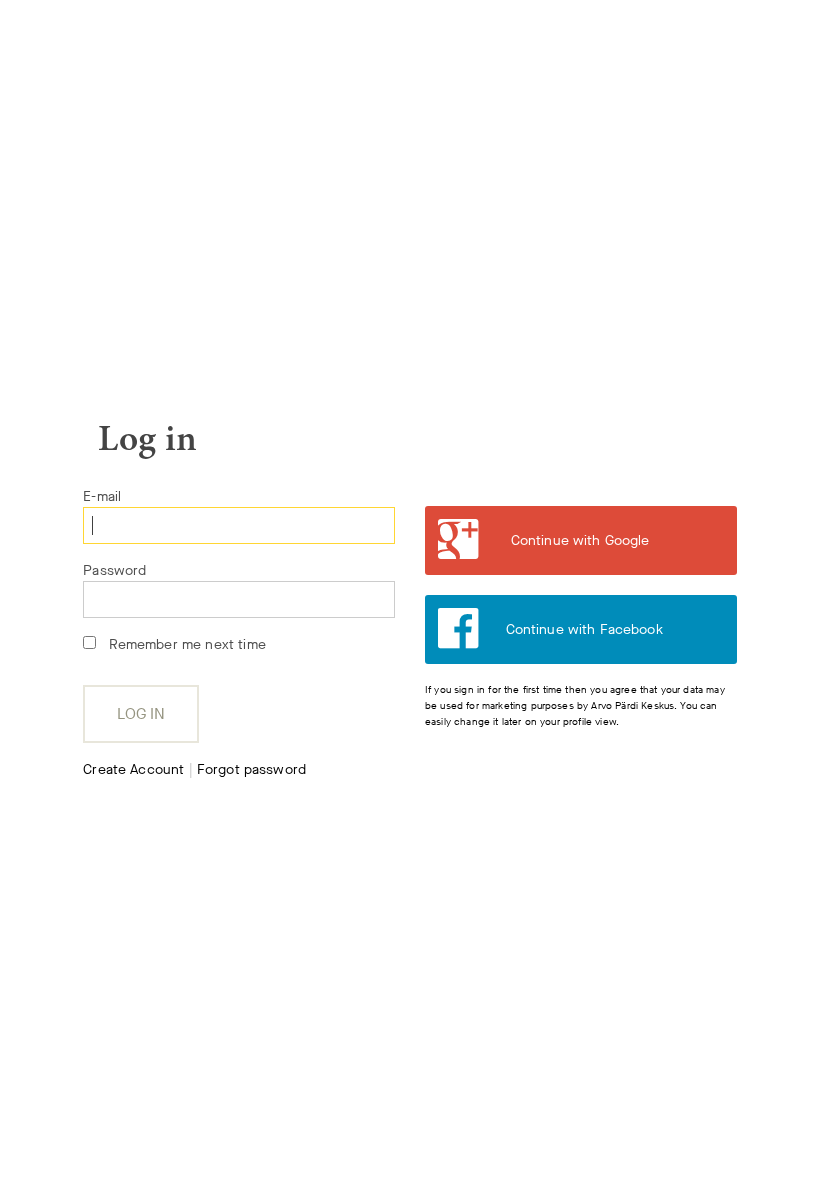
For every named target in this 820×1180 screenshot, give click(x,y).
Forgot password (251, 769)
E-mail (102, 496)
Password (114, 570)
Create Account (133, 769)
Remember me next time (187, 644)
